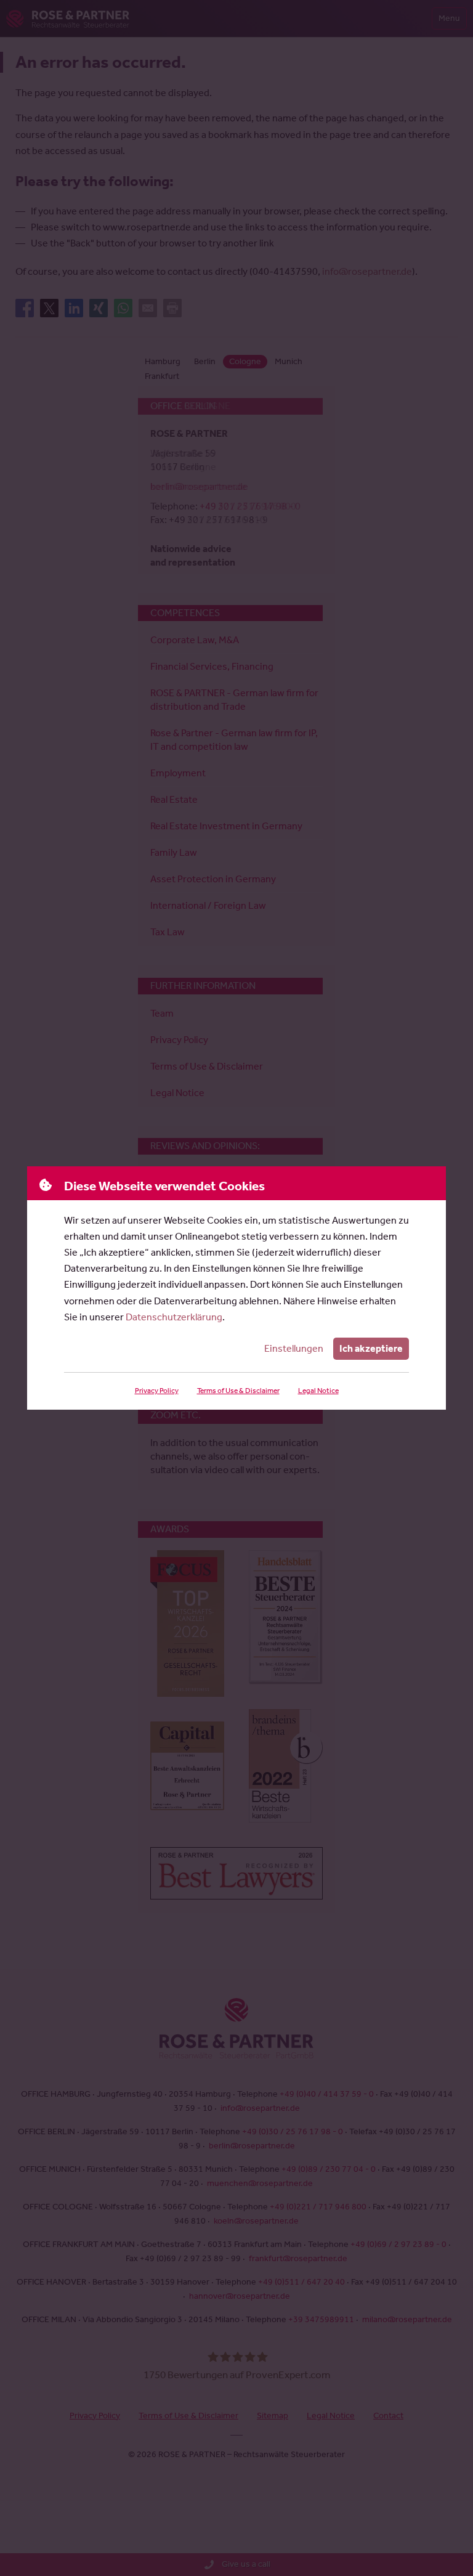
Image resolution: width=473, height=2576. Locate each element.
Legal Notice (318, 1391)
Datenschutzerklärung (174, 1317)
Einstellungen (294, 1348)
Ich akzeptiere (371, 1348)
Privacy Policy (157, 1391)
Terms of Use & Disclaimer (238, 1391)
